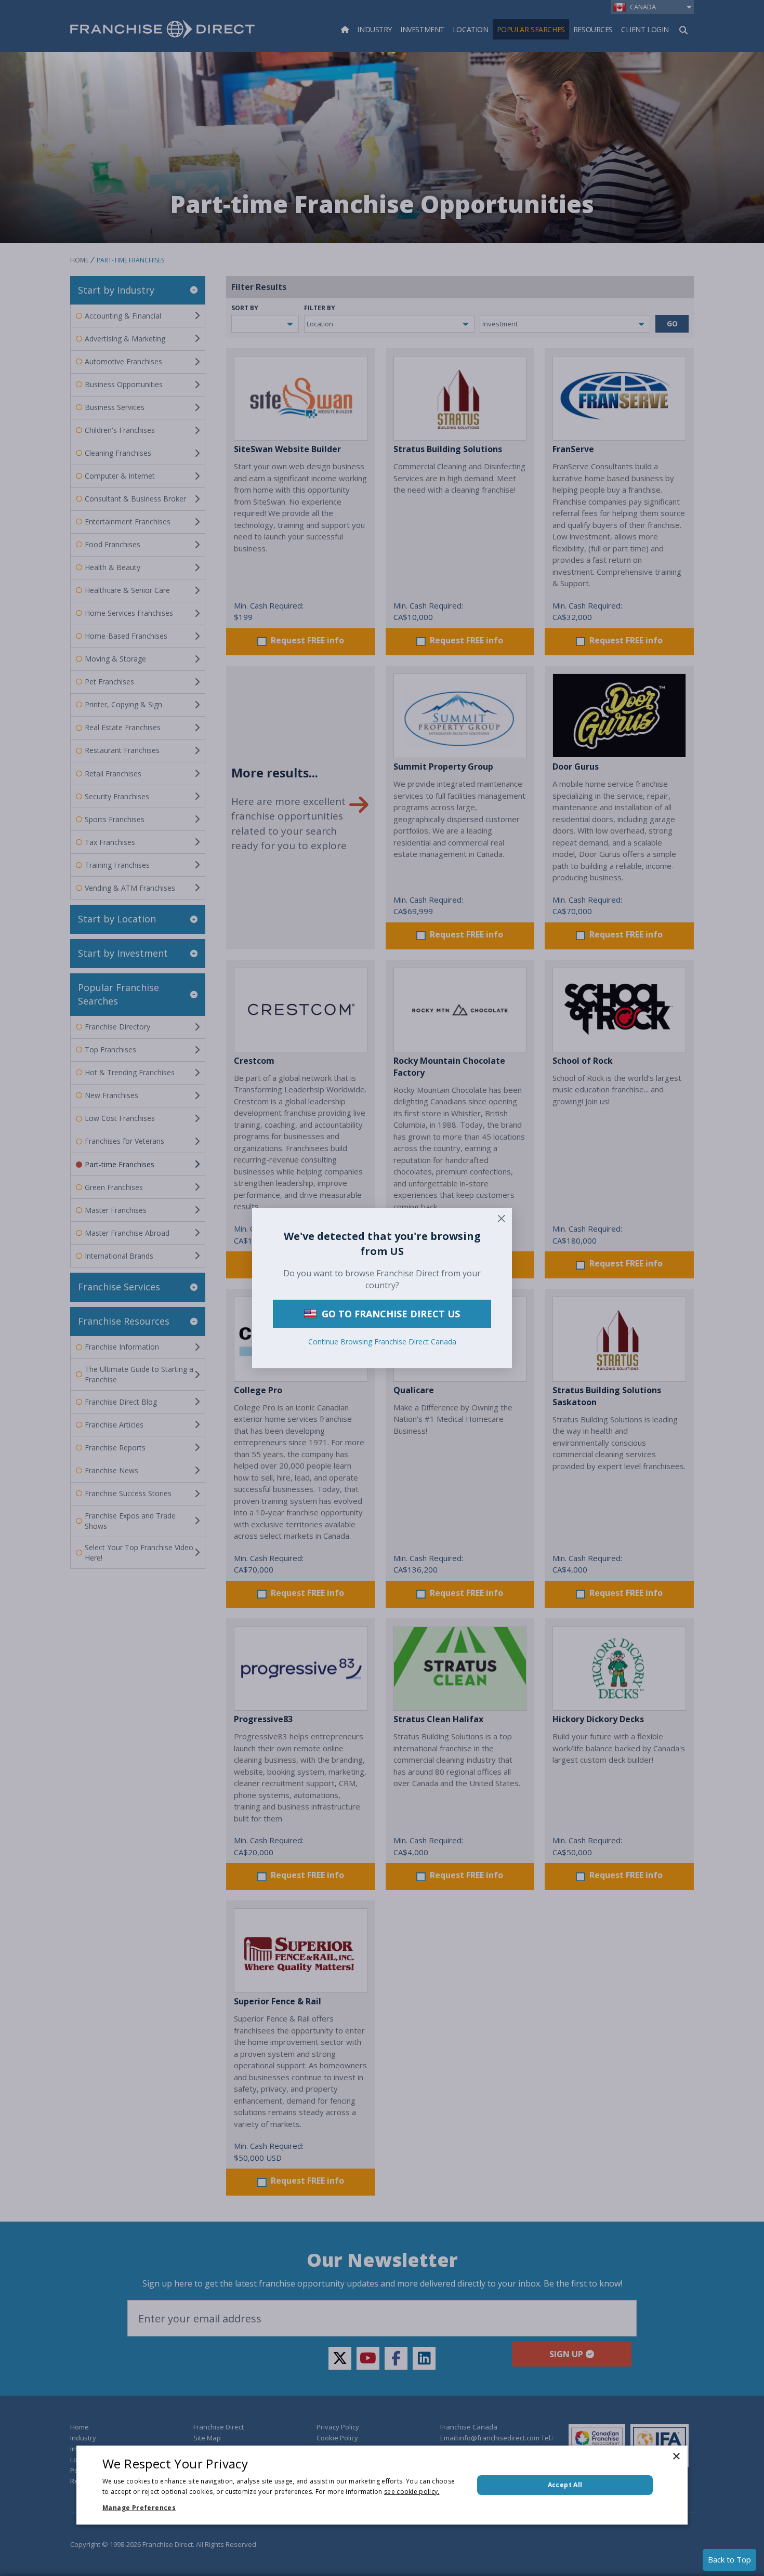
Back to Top (729, 2559)
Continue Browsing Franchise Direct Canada (382, 1341)
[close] (502, 1219)
